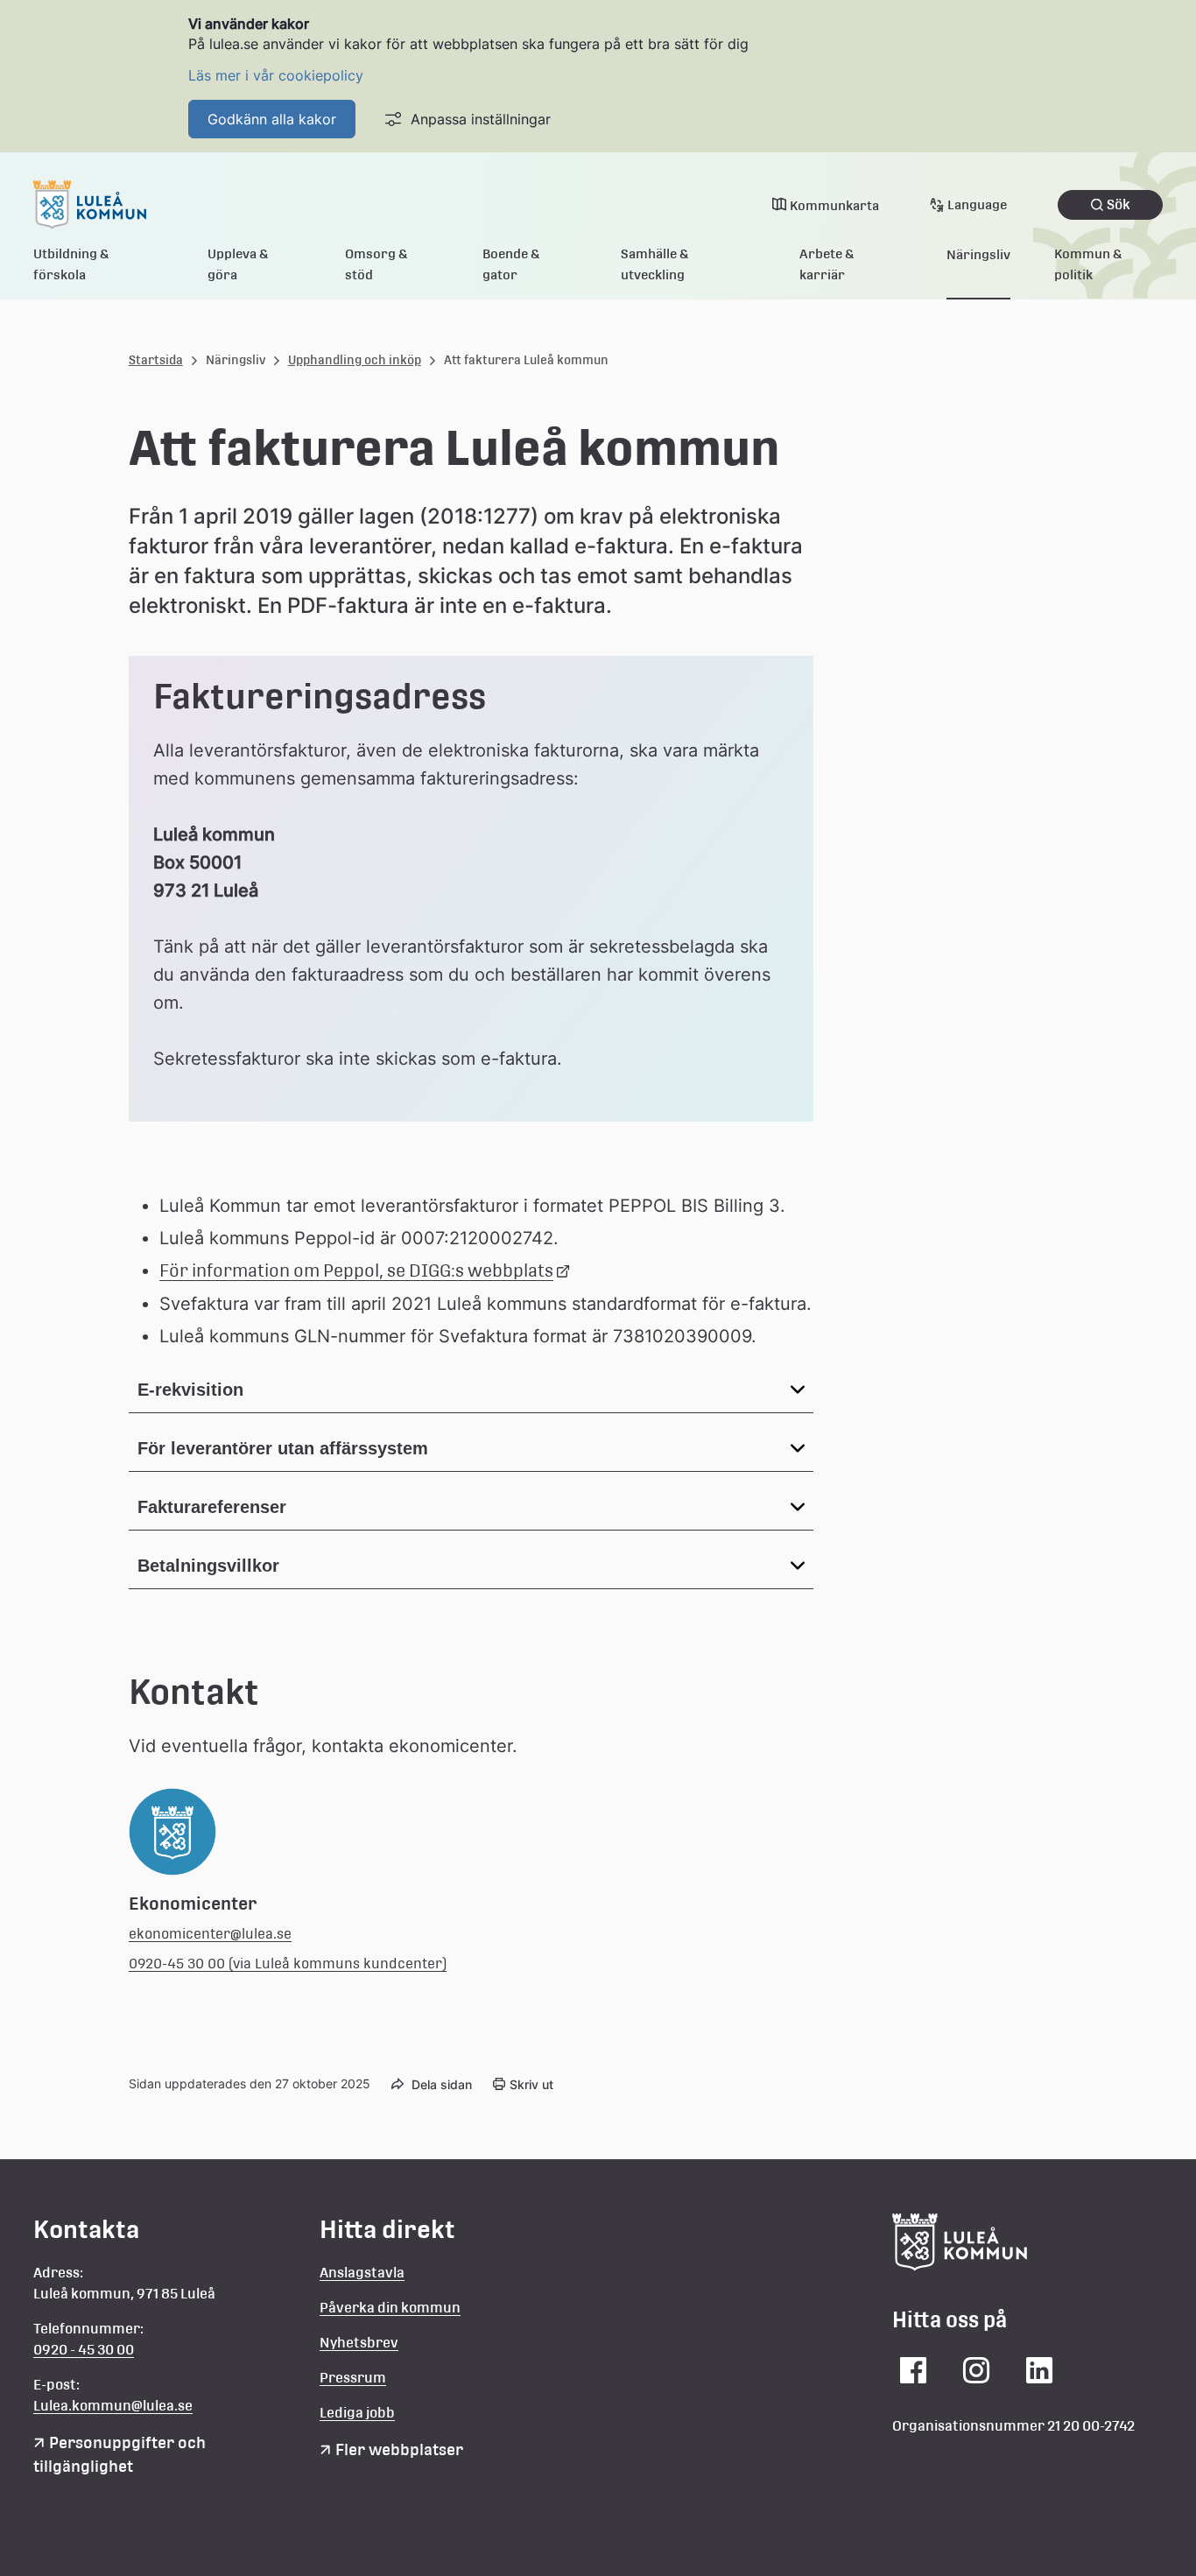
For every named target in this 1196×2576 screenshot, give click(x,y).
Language (977, 204)
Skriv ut (531, 2084)
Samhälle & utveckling (655, 264)
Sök (1119, 204)
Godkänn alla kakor (272, 119)
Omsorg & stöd (376, 264)
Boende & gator (511, 264)
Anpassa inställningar (481, 119)
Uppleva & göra (238, 264)
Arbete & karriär (827, 264)
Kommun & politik (1088, 264)
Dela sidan (442, 2084)
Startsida (156, 360)
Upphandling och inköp (355, 360)
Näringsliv (978, 254)
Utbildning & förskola (71, 264)
